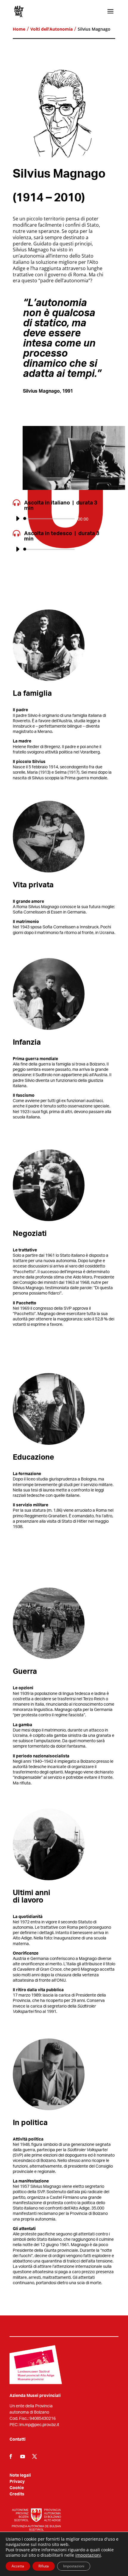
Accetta (18, 2566)
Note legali (20, 2475)
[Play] (18, 518)
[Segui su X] (35, 2456)
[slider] (107, 519)
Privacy (17, 2482)
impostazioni (88, 2555)
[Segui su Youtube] (23, 2456)
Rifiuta (44, 2566)
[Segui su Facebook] (11, 2456)
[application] (64, 519)
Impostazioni (74, 2566)
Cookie (17, 2488)
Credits (17, 2494)
